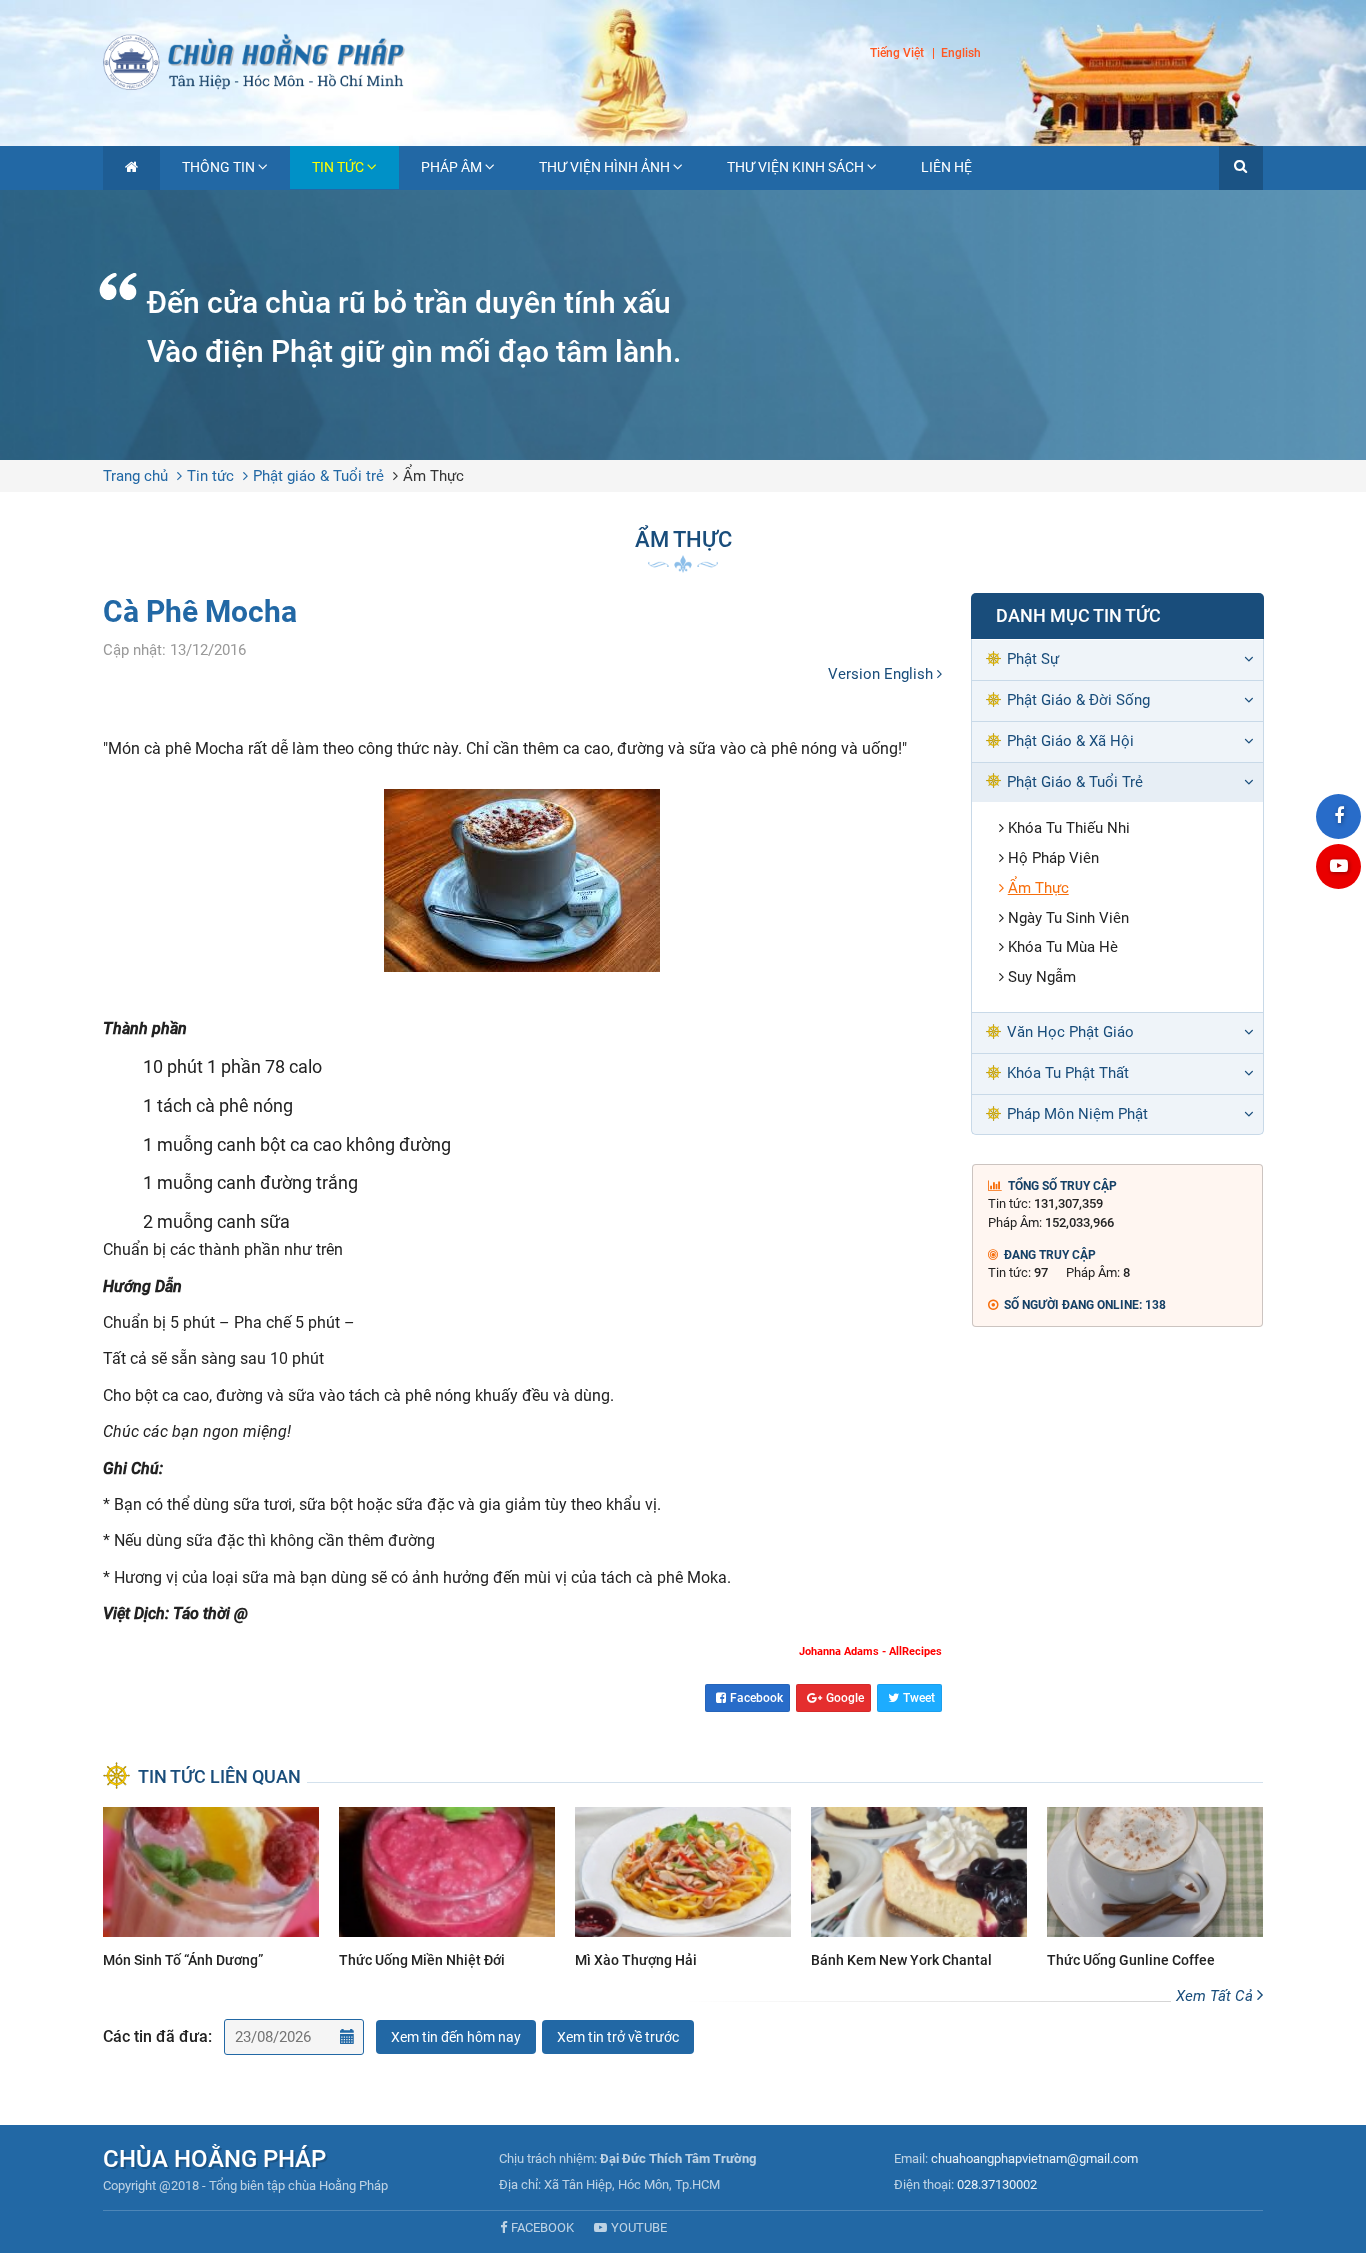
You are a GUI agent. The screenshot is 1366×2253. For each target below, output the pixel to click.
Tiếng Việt (897, 53)
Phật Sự (1033, 659)
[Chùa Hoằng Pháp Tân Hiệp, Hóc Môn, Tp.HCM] (683, 60)
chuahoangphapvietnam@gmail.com (1034, 2158)
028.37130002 (997, 2184)
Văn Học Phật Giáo (1070, 1032)
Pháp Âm (451, 167)
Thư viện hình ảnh (604, 167)
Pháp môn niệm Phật (1077, 1114)
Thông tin (218, 167)
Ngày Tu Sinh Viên (1068, 918)
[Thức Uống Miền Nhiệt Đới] (447, 1890)
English (961, 54)
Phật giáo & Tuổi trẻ (318, 476)
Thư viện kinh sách (795, 167)
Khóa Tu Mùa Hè (1063, 947)
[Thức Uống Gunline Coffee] (1155, 1890)
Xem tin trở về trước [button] (618, 2037)
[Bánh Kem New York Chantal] (919, 1890)
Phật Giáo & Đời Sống (1078, 700)
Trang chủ (135, 476)
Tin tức (338, 167)
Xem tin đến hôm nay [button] (456, 2037)
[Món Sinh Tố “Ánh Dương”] (211, 1890)
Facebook (756, 1698)
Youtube (639, 2227)
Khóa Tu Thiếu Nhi (1069, 828)
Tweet (919, 1698)
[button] (1241, 168)
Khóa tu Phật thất (1068, 1073)
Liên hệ (946, 167)
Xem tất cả (1216, 1996)
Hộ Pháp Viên (1053, 858)
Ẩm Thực (433, 476)
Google (845, 1698)
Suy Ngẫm (1042, 977)
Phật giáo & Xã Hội (1070, 741)
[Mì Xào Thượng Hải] (683, 1890)
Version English (882, 674)
